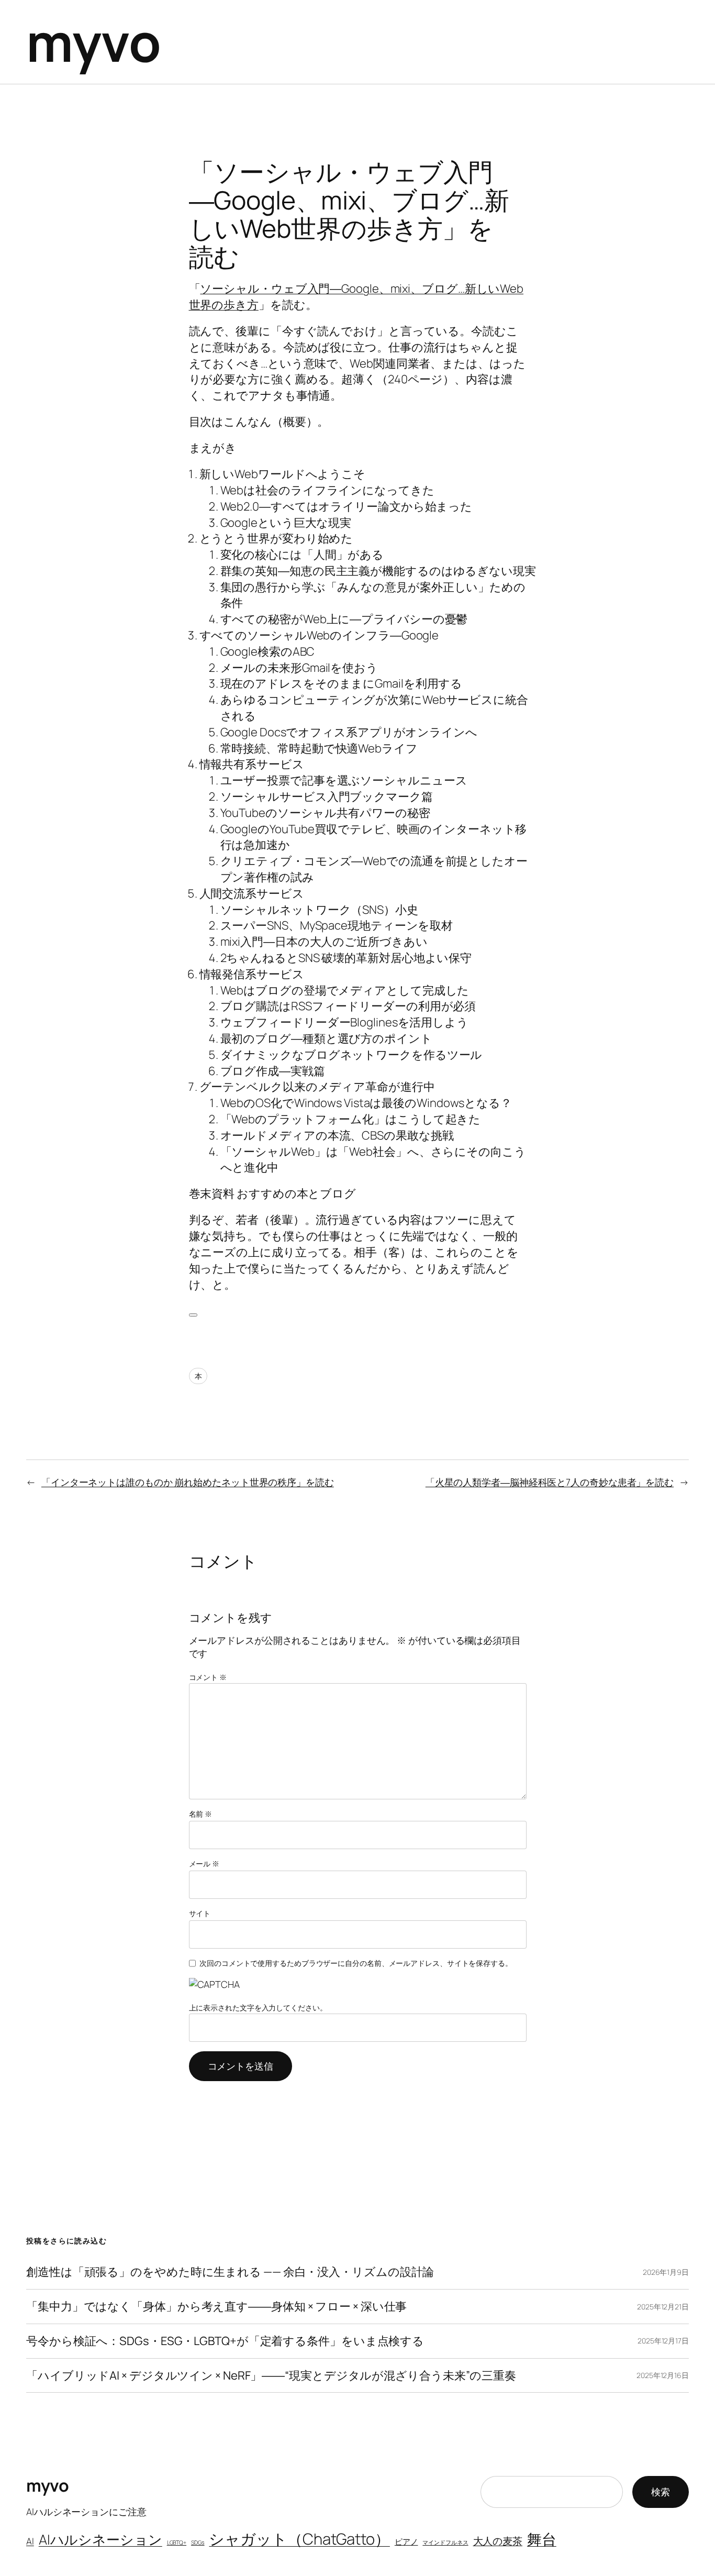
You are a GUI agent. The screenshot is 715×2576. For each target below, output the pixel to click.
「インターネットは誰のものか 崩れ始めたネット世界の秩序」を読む (188, 1482)
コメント (208, 1677)
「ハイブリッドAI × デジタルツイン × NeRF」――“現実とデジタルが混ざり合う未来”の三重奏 (271, 2376)
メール (204, 1864)
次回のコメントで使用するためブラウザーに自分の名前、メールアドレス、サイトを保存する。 (356, 1963)
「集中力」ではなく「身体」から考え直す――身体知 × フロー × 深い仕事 (216, 2307)
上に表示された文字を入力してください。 (258, 2008)
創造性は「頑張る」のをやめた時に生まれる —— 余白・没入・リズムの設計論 (230, 2272)
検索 (661, 2492)
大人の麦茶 (498, 2541)
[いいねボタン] (193, 1315)
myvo (93, 42)
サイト (200, 1913)
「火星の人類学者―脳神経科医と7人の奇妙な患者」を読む (550, 1482)
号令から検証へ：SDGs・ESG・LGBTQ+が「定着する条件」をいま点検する (225, 2341)
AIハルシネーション (100, 2539)
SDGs (198, 2542)
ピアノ (406, 2541)
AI (30, 2541)
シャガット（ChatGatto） (299, 2539)
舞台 (542, 2539)
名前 (201, 1814)
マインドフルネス (445, 2542)
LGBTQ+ (177, 2542)
